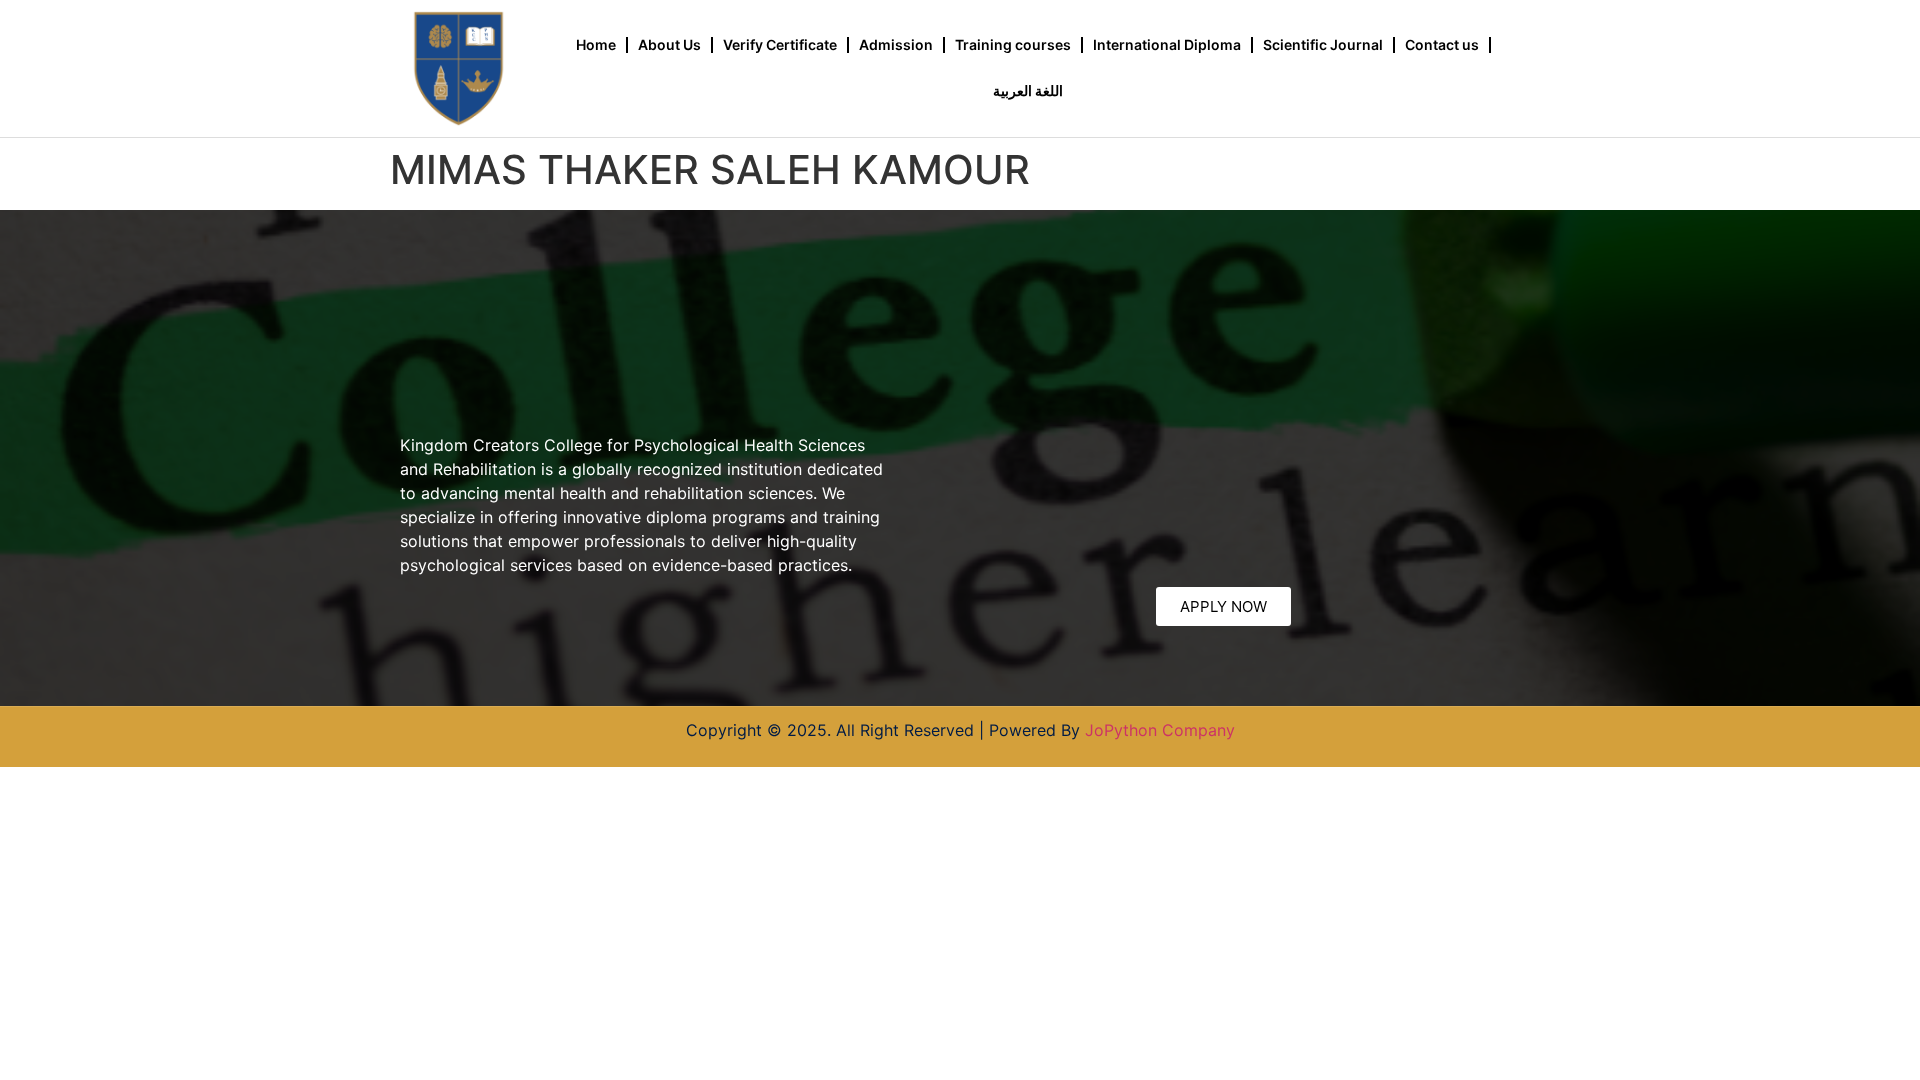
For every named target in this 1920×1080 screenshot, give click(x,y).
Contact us (1442, 44)
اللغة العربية (1028, 90)
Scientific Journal (1323, 44)
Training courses (1013, 44)
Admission (896, 44)
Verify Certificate (780, 44)
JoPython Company (1160, 730)
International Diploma (1167, 44)
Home (596, 44)
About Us (669, 44)
